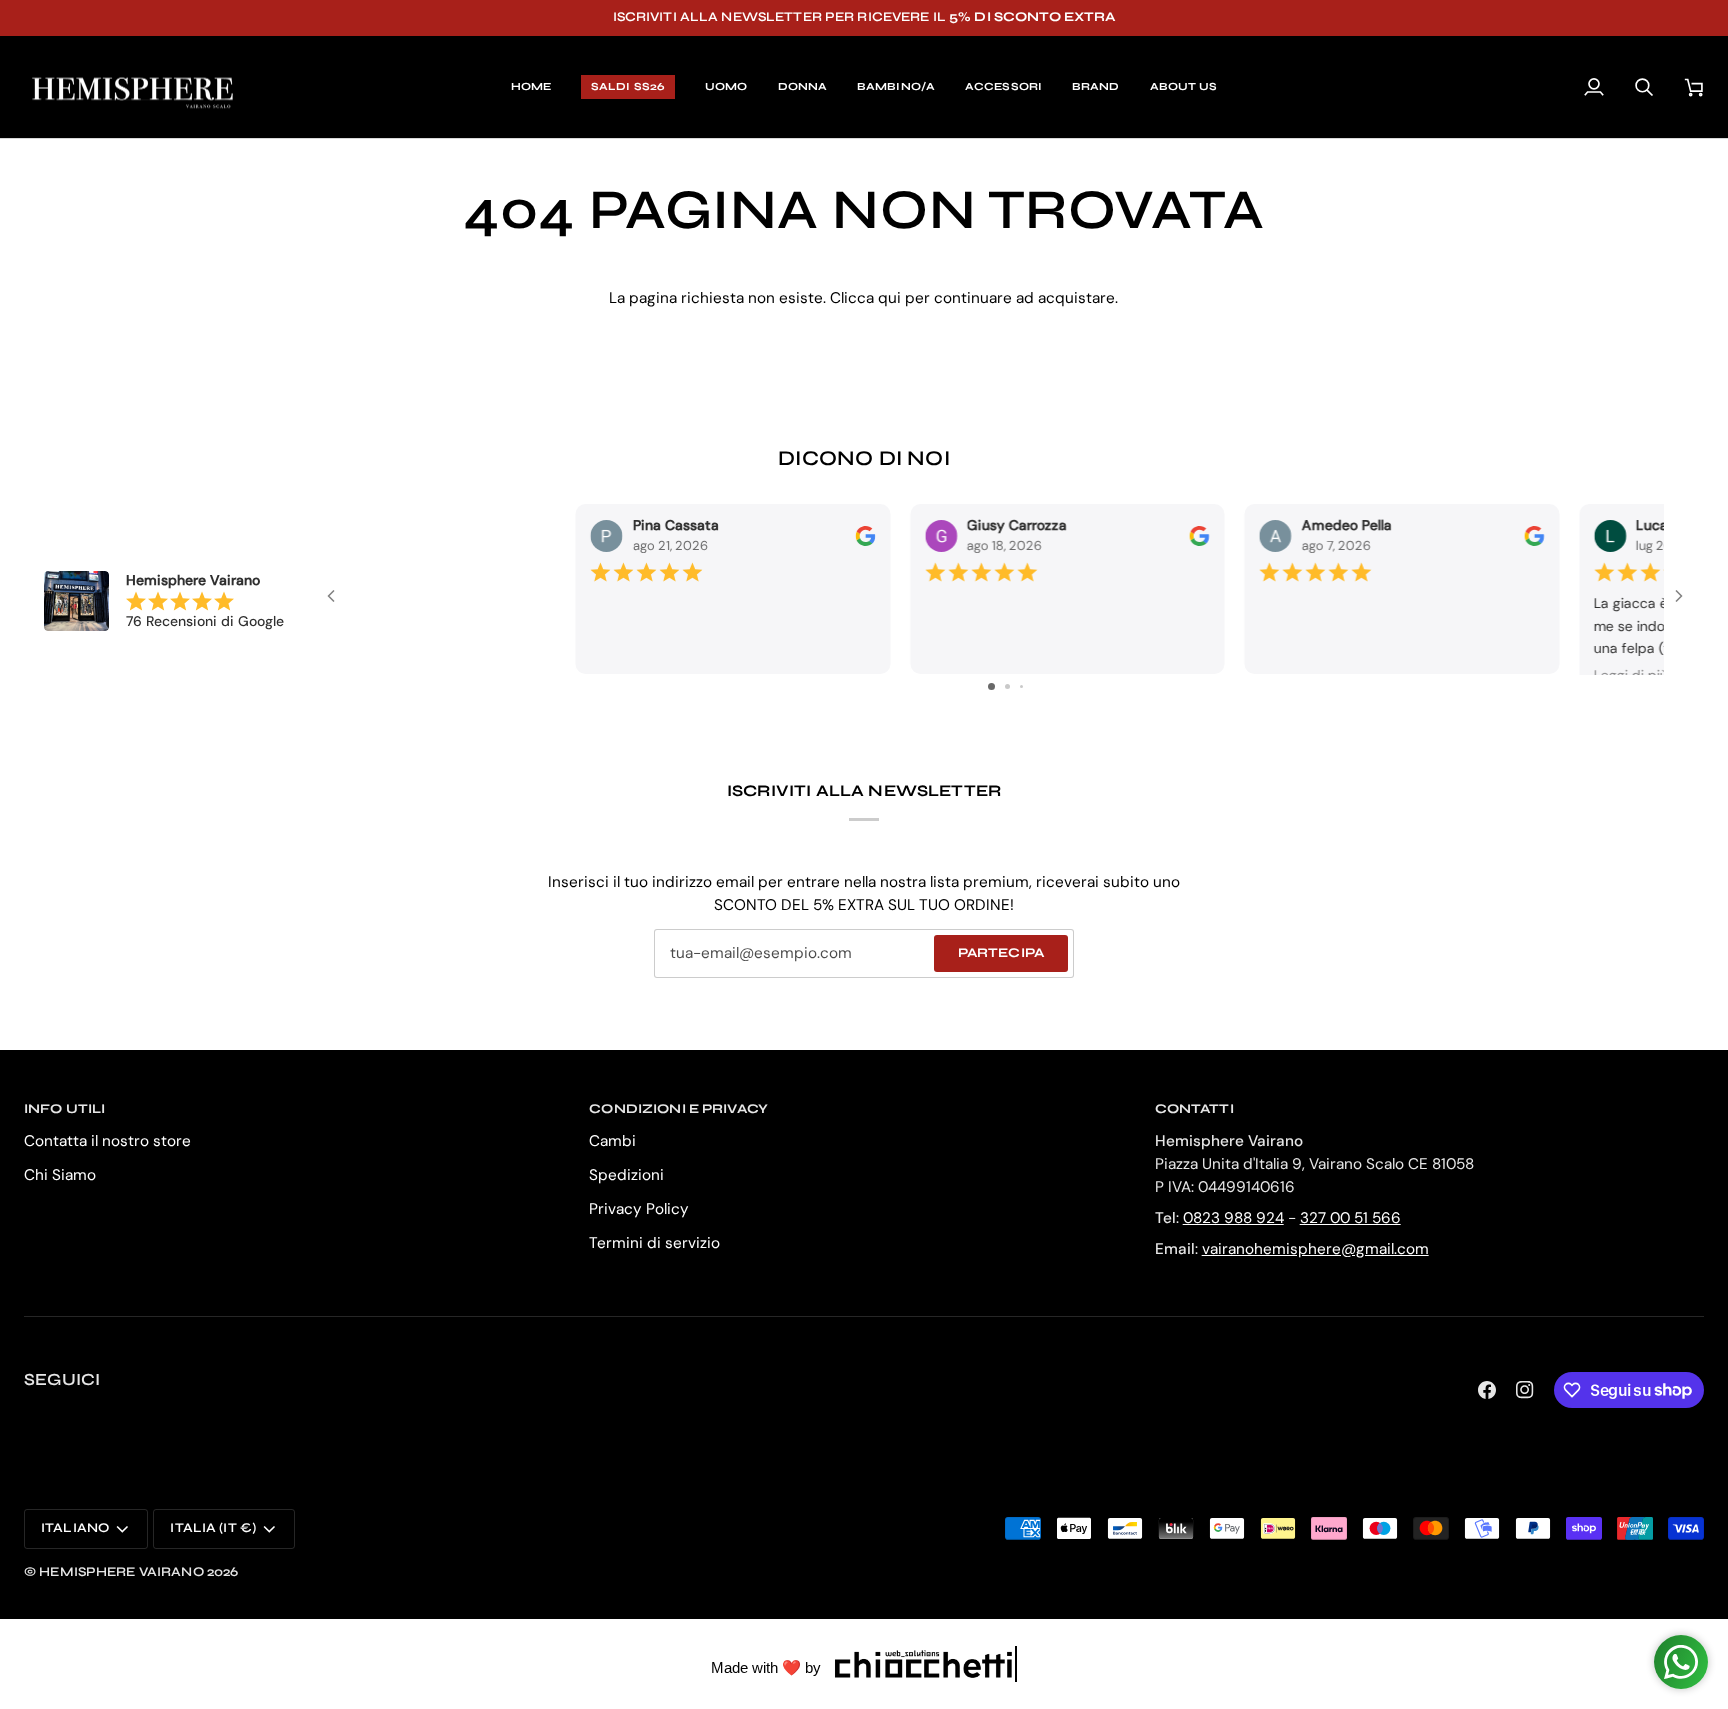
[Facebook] (1487, 1390)
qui (889, 298)
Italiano (75, 1528)
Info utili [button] (64, 1109)
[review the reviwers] (636, 508)
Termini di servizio (654, 1243)
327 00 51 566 (1350, 1218)
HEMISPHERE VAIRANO (121, 1572)
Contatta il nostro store (107, 1141)
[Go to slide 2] (1007, 686)
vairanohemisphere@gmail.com (1315, 1249)
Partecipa (1001, 953)
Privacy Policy (639, 1209)
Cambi (612, 1141)
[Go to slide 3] (1021, 686)
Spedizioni (626, 1175)
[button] (726, 87)
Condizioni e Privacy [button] (678, 1109)
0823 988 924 (1233, 1218)
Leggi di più (1402, 648)
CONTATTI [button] (1194, 1109)
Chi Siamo (60, 1175)
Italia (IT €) (213, 1528)
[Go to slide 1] (991, 686)
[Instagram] (1525, 1390)
